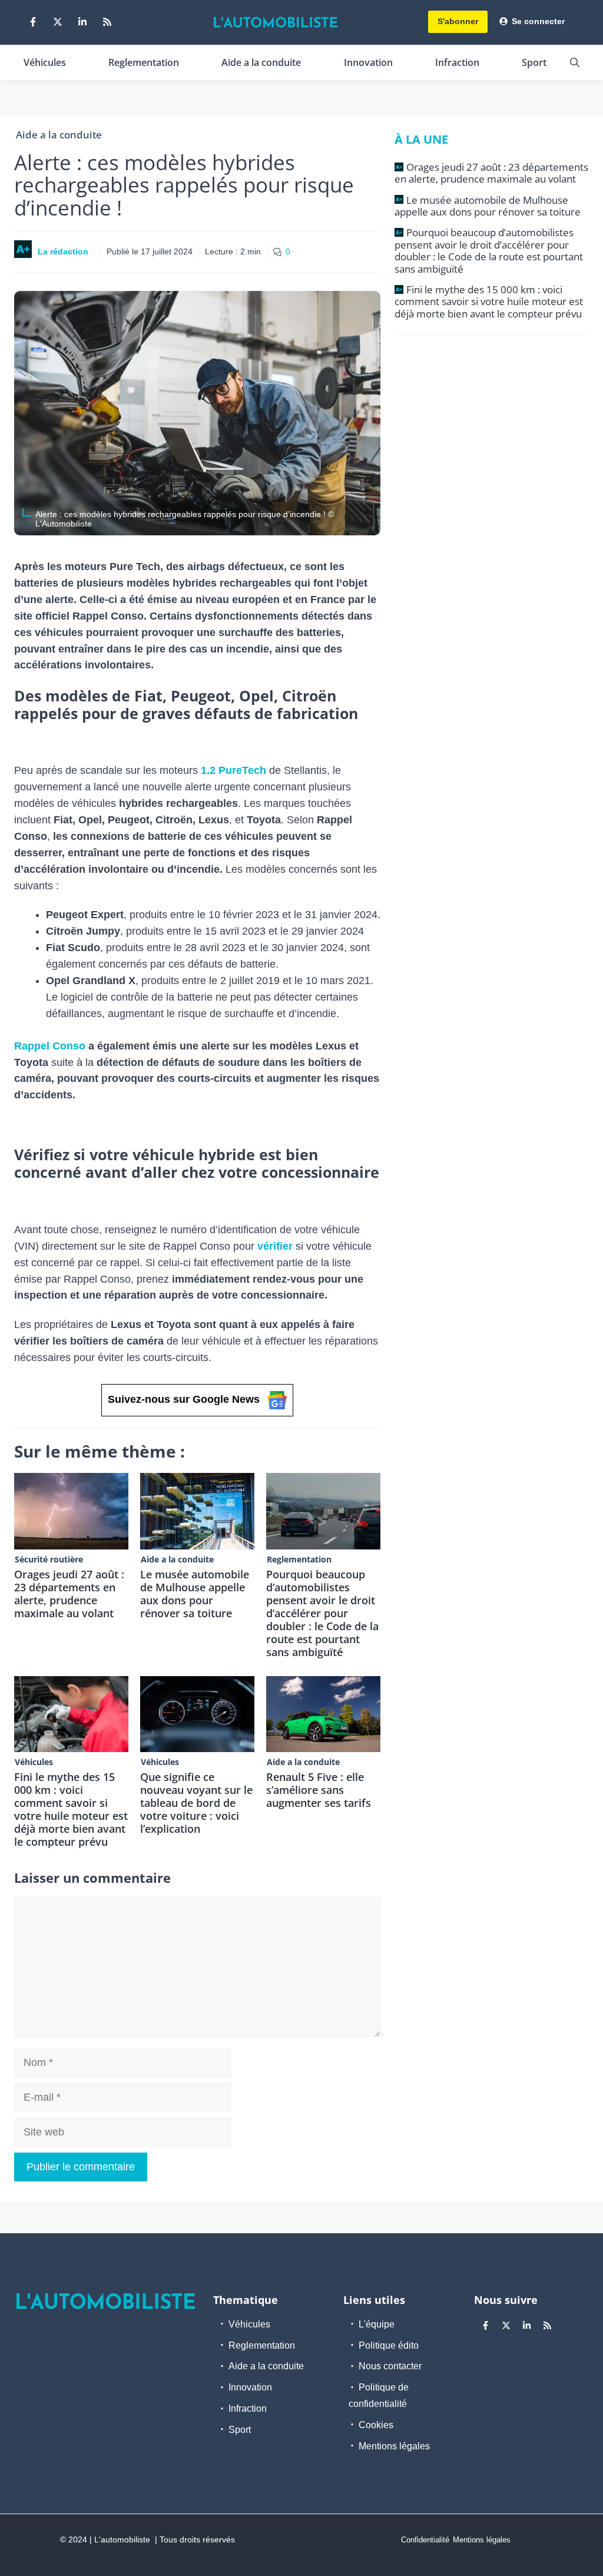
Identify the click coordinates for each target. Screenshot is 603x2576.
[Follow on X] (58, 22)
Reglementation (144, 62)
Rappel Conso (50, 1046)
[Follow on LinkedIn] (82, 22)
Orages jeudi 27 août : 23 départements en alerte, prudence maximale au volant (69, 1594)
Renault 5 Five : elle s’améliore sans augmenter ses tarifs (319, 1790)
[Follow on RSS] (107, 22)
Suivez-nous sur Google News (184, 1399)
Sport (534, 62)
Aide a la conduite (261, 62)
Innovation (368, 62)
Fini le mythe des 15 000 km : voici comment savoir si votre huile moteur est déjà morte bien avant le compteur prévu (71, 1809)
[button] (575, 62)
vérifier (275, 1246)
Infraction (457, 62)
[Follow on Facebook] (33, 22)
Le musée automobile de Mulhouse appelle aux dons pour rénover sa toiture (195, 1594)
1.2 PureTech (232, 770)
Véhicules (45, 62)
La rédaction (63, 251)
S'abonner (458, 21)
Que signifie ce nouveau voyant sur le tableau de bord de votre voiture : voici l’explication (196, 1803)
